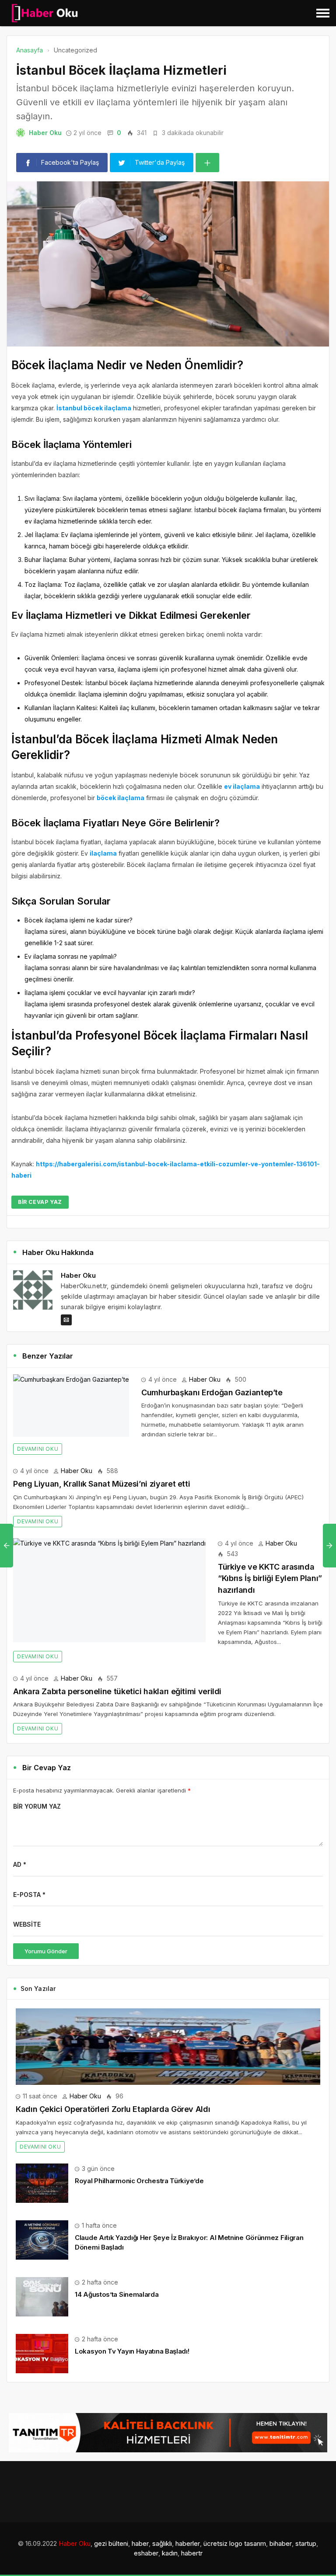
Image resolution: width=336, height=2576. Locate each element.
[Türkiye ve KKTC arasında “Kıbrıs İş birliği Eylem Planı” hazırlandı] (109, 1590)
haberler (188, 2543)
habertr (192, 2553)
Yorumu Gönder (46, 1951)
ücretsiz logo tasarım (235, 2543)
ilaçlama (103, 853)
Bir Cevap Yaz (40, 1202)
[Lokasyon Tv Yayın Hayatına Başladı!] (42, 2353)
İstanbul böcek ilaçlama (94, 408)
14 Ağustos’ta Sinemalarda (117, 2294)
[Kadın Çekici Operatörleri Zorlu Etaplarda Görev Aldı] (168, 2047)
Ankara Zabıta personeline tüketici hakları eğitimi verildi (117, 1691)
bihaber (281, 2543)
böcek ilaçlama (121, 798)
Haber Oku (45, 133)
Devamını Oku (38, 1449)
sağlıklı (162, 2543)
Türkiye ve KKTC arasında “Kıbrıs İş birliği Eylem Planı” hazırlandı (270, 1578)
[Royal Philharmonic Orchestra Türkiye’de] (42, 2182)
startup (306, 2543)
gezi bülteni (111, 2543)
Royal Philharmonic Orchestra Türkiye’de (139, 2181)
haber (140, 2543)
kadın (170, 2553)
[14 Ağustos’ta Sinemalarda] (42, 2296)
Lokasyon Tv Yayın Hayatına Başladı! (132, 2351)
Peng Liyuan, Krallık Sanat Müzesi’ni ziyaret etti (101, 1484)
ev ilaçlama (242, 786)
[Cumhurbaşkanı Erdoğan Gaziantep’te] (71, 1406)
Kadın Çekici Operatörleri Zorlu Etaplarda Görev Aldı (113, 2109)
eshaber (146, 2553)
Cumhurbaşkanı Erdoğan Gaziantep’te (212, 1392)
